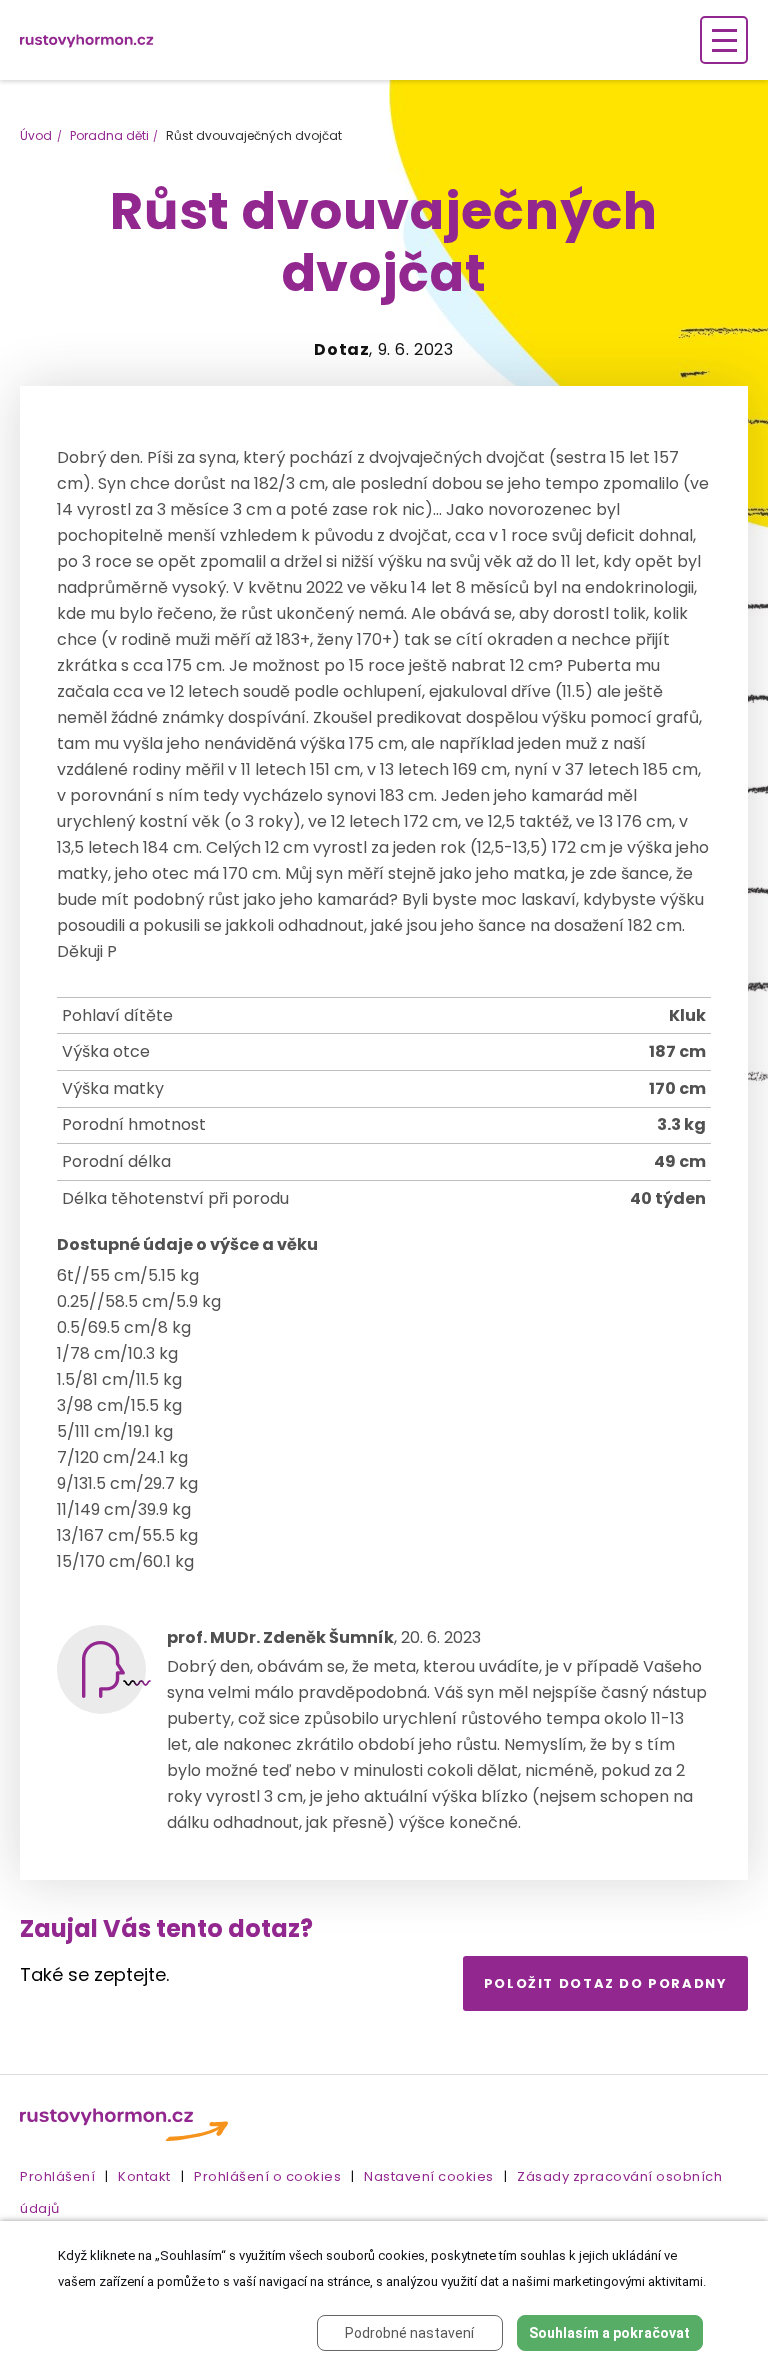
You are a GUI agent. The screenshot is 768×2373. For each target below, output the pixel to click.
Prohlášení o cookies (267, 2176)
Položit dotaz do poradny (606, 1983)
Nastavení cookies (429, 2176)
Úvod (36, 135)
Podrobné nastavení (409, 2333)
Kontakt (144, 2176)
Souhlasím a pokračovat (609, 2333)
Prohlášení (57, 2176)
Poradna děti (109, 135)
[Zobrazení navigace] (724, 40)
